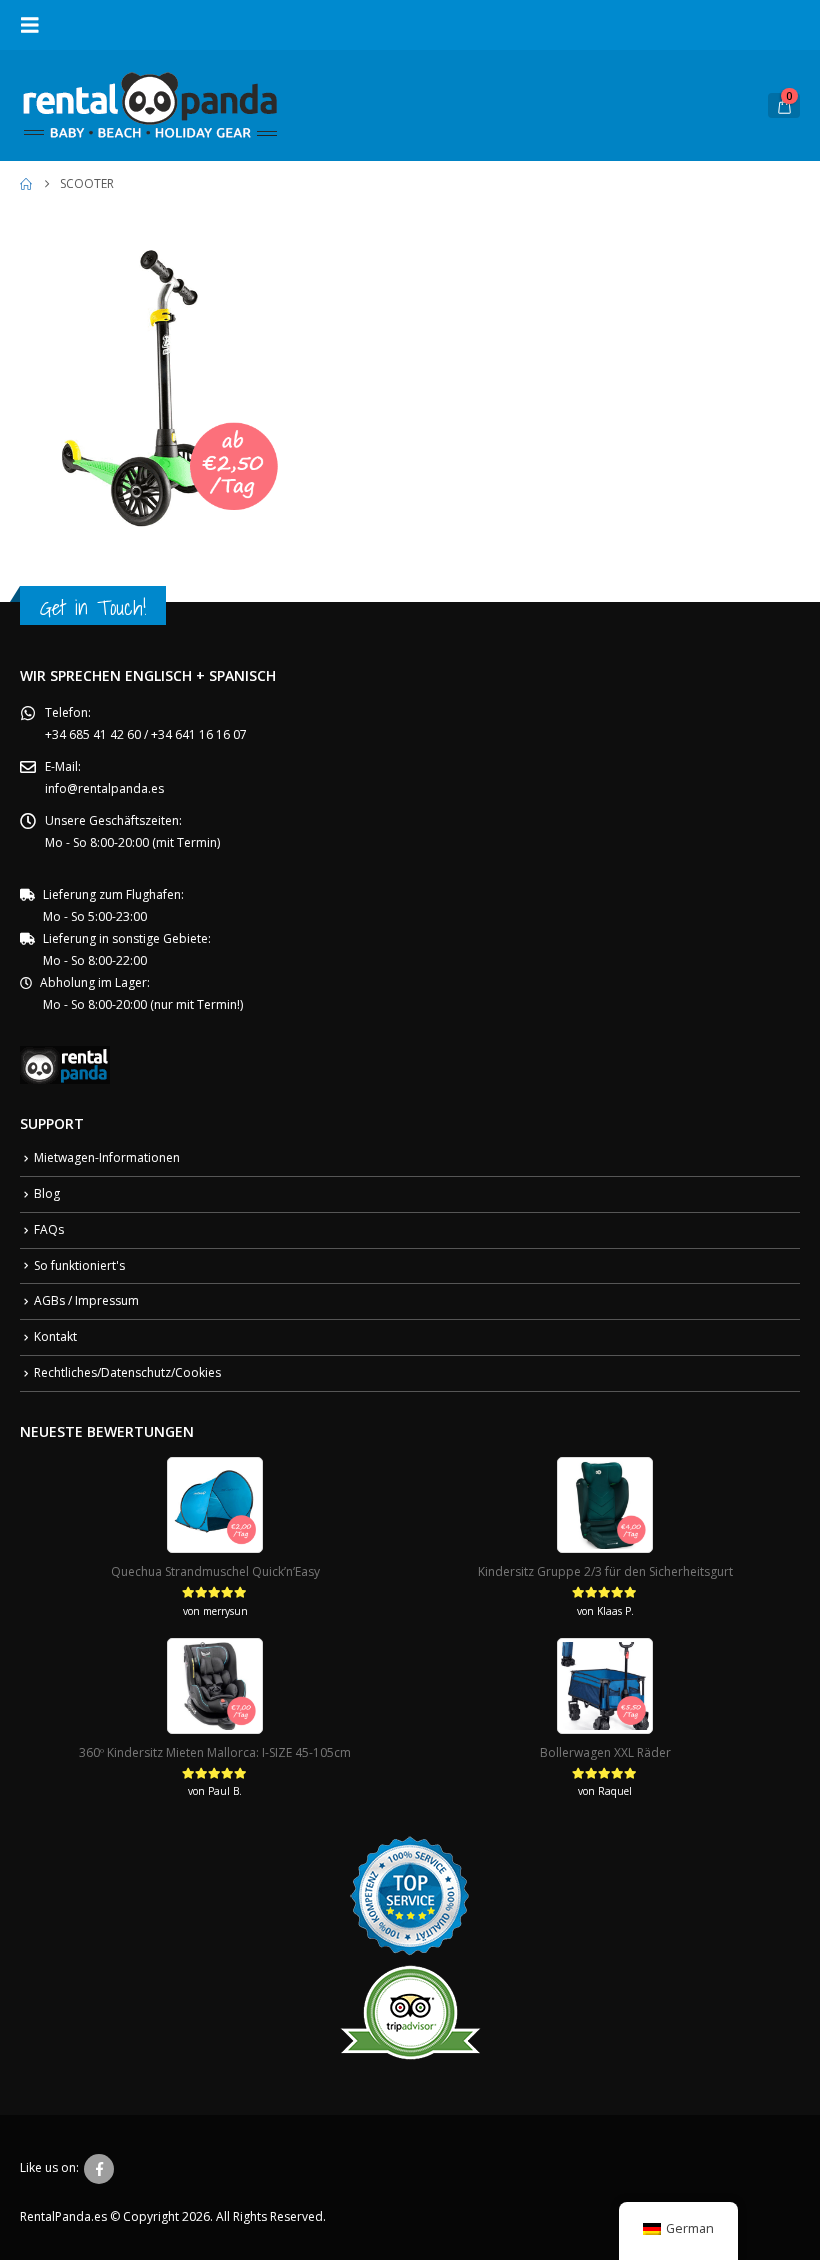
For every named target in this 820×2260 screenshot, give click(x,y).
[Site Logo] (150, 105)
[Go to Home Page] (26, 184)
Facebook (99, 2169)
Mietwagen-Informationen (107, 1157)
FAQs (49, 1229)
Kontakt (55, 1336)
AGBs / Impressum (86, 1300)
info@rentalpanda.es (104, 788)
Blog (47, 1193)
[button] (36, 25)
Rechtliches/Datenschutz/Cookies (127, 1372)
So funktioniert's (79, 1265)
